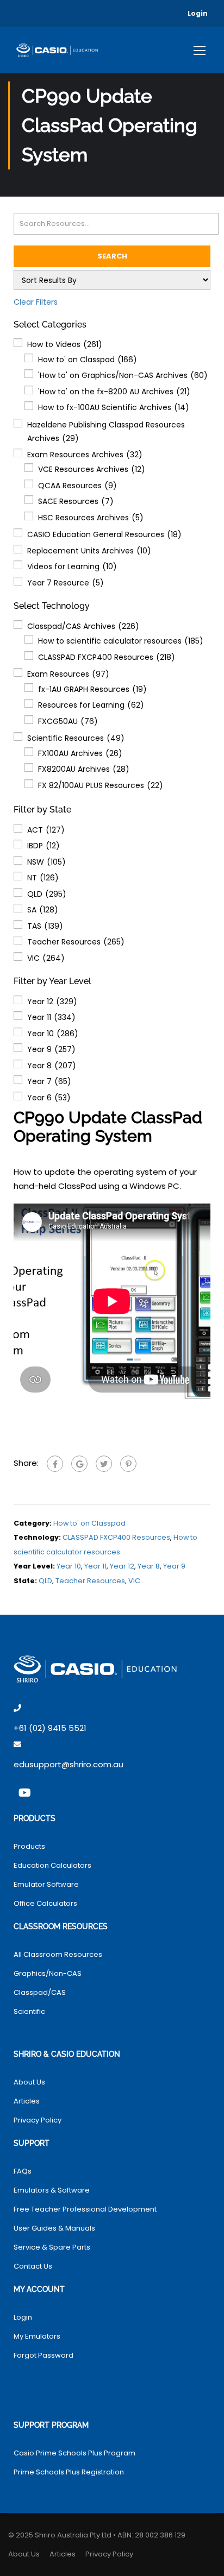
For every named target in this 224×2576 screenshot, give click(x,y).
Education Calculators (52, 1865)
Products (29, 1846)
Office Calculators (45, 1903)
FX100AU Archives (80, 753)
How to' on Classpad (88, 360)
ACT (46, 830)
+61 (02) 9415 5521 (50, 1728)
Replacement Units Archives (89, 551)
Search (112, 256)
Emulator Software (46, 1884)
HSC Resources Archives (91, 518)
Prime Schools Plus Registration (69, 2472)
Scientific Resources (76, 738)
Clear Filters (36, 302)
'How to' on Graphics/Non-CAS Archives (123, 375)
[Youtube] (24, 1793)
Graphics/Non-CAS (48, 1973)
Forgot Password (43, 2355)
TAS (45, 926)
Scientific (29, 2011)
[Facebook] (55, 1464)
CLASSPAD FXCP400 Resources (107, 657)
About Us (29, 2082)
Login (198, 13)
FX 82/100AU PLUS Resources (101, 785)
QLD (47, 894)
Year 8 (52, 1066)
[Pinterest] (128, 1464)
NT (43, 878)
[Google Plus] (79, 1464)
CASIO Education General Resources (104, 534)
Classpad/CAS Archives (83, 626)
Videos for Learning (72, 566)
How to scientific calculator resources (121, 641)
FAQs (23, 2171)
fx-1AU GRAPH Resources (92, 689)
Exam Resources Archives (85, 455)
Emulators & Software (52, 2190)
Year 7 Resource (66, 583)
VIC (46, 958)
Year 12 (52, 1002)
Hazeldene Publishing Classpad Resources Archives (106, 432)
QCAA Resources (77, 486)
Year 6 (49, 1098)
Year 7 (49, 1081)
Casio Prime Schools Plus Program (74, 2453)
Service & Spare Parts (52, 2247)
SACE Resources (76, 501)
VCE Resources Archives (92, 469)
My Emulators (37, 2336)
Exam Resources (68, 674)
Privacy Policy (38, 2120)
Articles (27, 2101)
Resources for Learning (91, 705)
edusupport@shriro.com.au (69, 1764)
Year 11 (51, 1017)
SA (43, 910)
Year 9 (51, 1049)
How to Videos (65, 344)
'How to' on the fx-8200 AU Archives (114, 392)
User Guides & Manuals (54, 2228)
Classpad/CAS (40, 1992)
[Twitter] (104, 1464)
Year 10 (53, 1034)
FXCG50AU (68, 721)
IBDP (43, 846)
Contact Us (33, 2266)
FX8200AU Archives (84, 769)
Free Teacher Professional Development (85, 2209)
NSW (46, 862)
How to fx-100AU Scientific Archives (114, 407)
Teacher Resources (76, 942)
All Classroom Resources (58, 1954)
